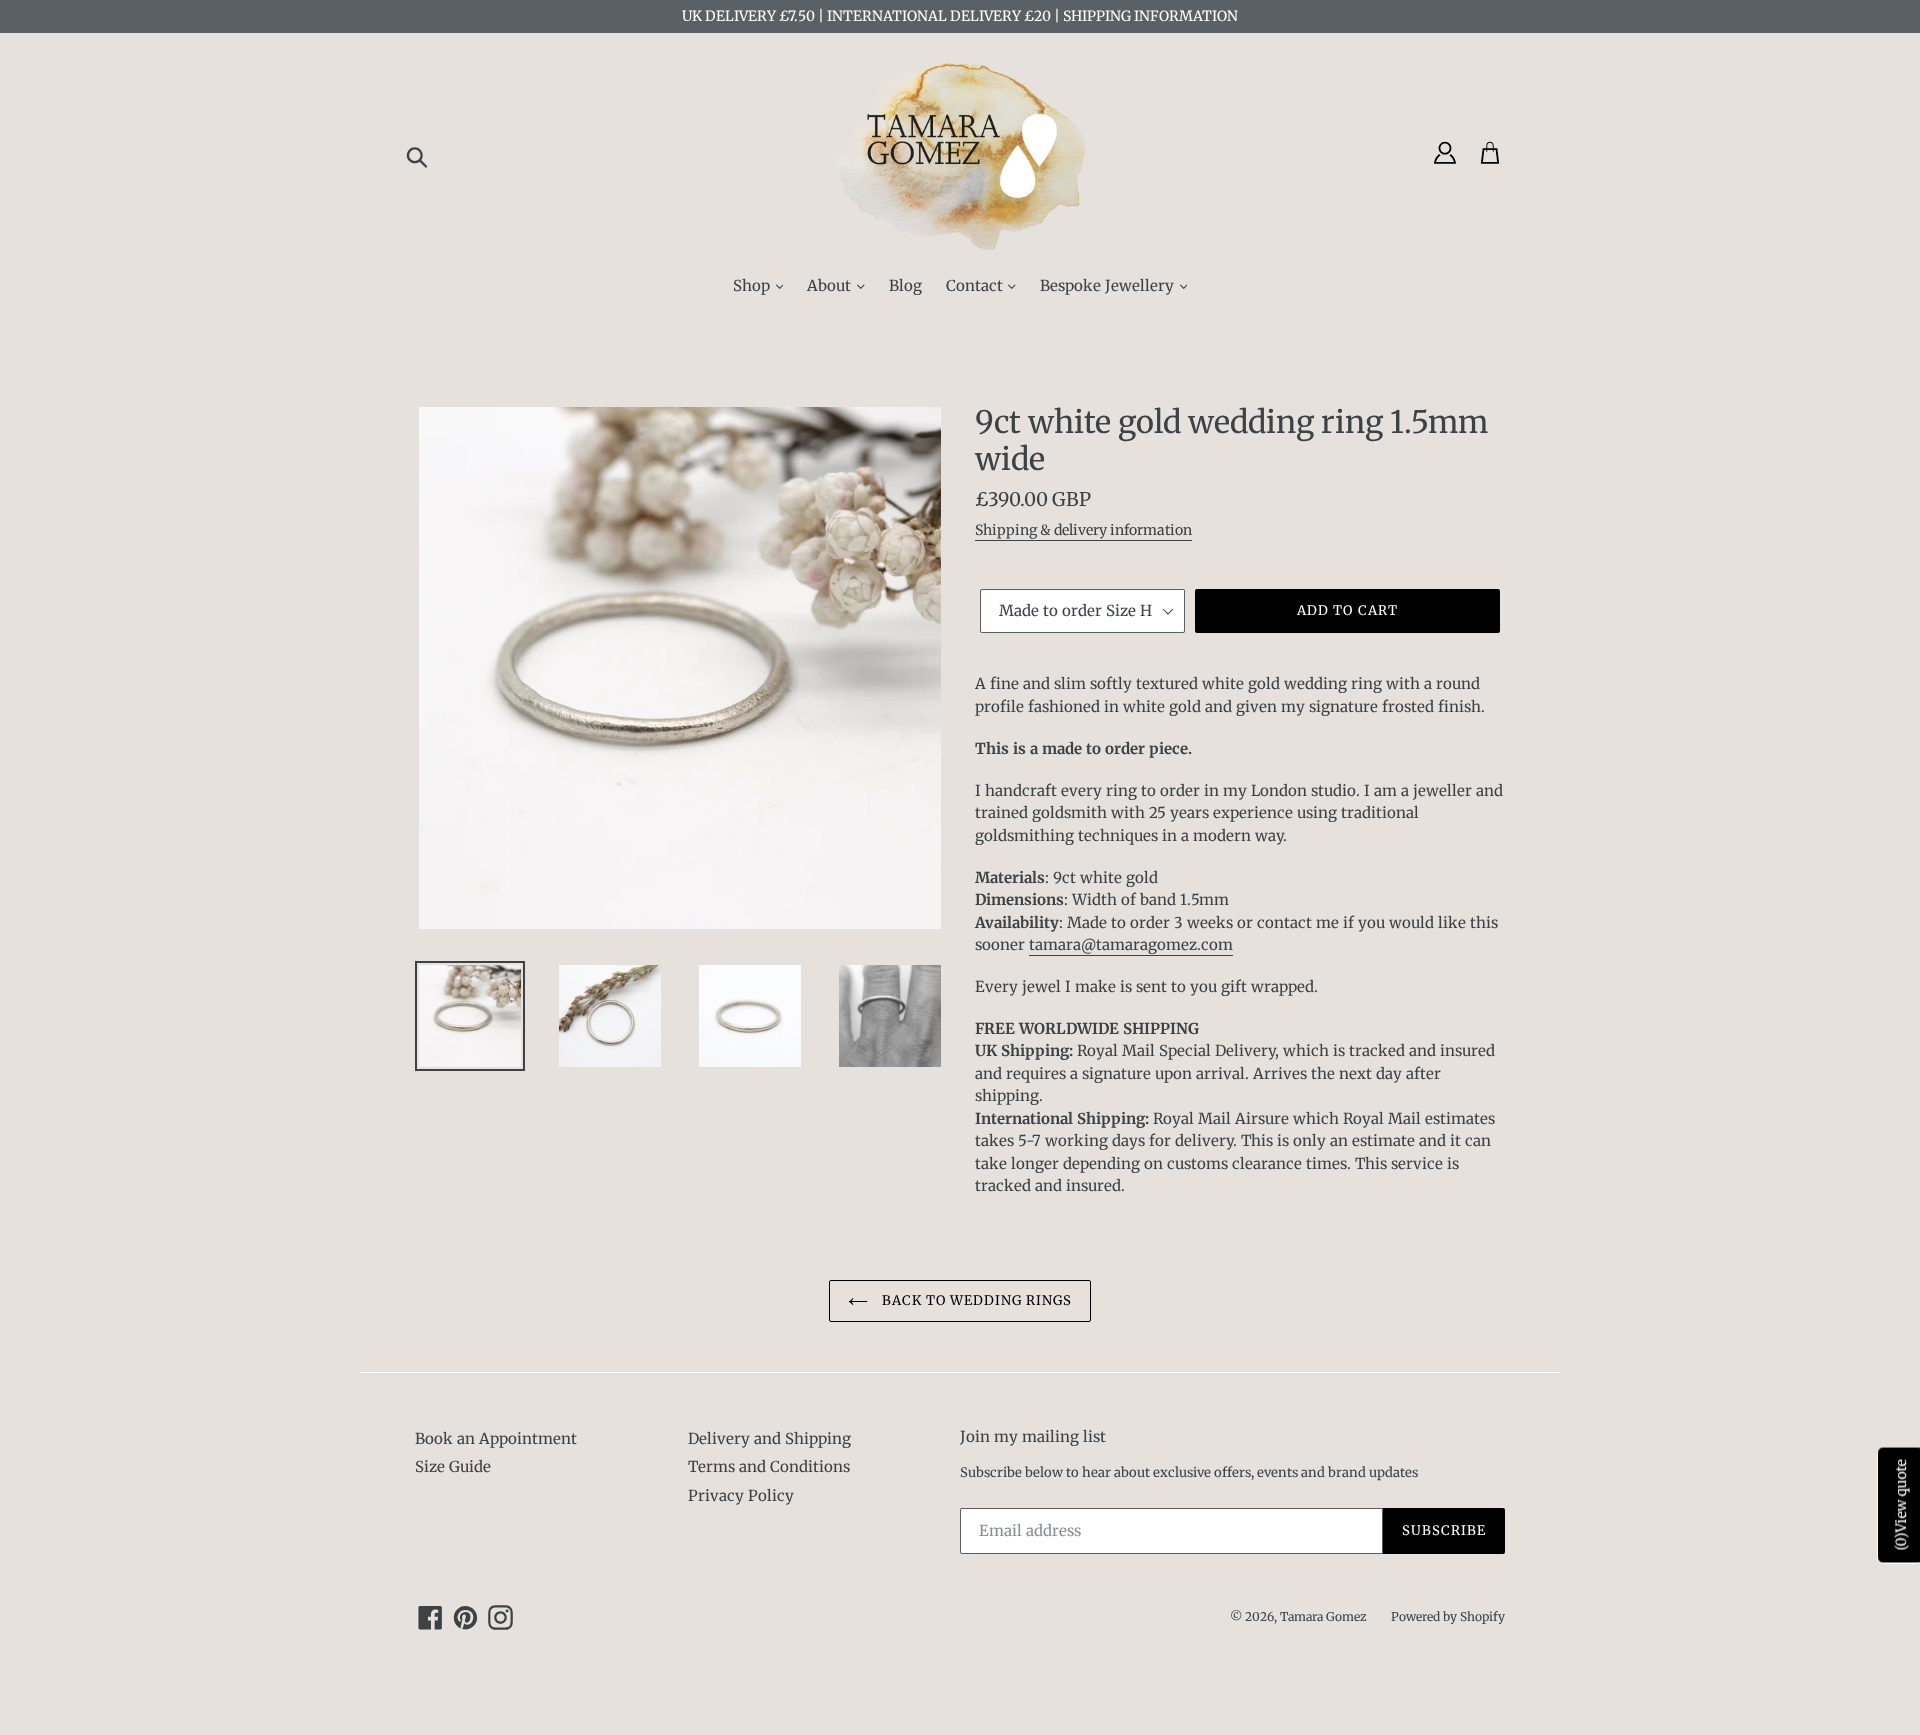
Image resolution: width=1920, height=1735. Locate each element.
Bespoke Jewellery (1109, 285)
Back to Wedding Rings (975, 1300)
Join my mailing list (1033, 1437)
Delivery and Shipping (769, 1438)
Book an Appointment (496, 1438)
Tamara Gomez (1323, 1616)
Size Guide (453, 1466)
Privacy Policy (741, 1495)
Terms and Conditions (769, 1466)
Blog (905, 285)
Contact (976, 285)
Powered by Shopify (1448, 1616)
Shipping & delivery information (1083, 530)
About (831, 285)
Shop (753, 285)
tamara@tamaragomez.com (1131, 944)
